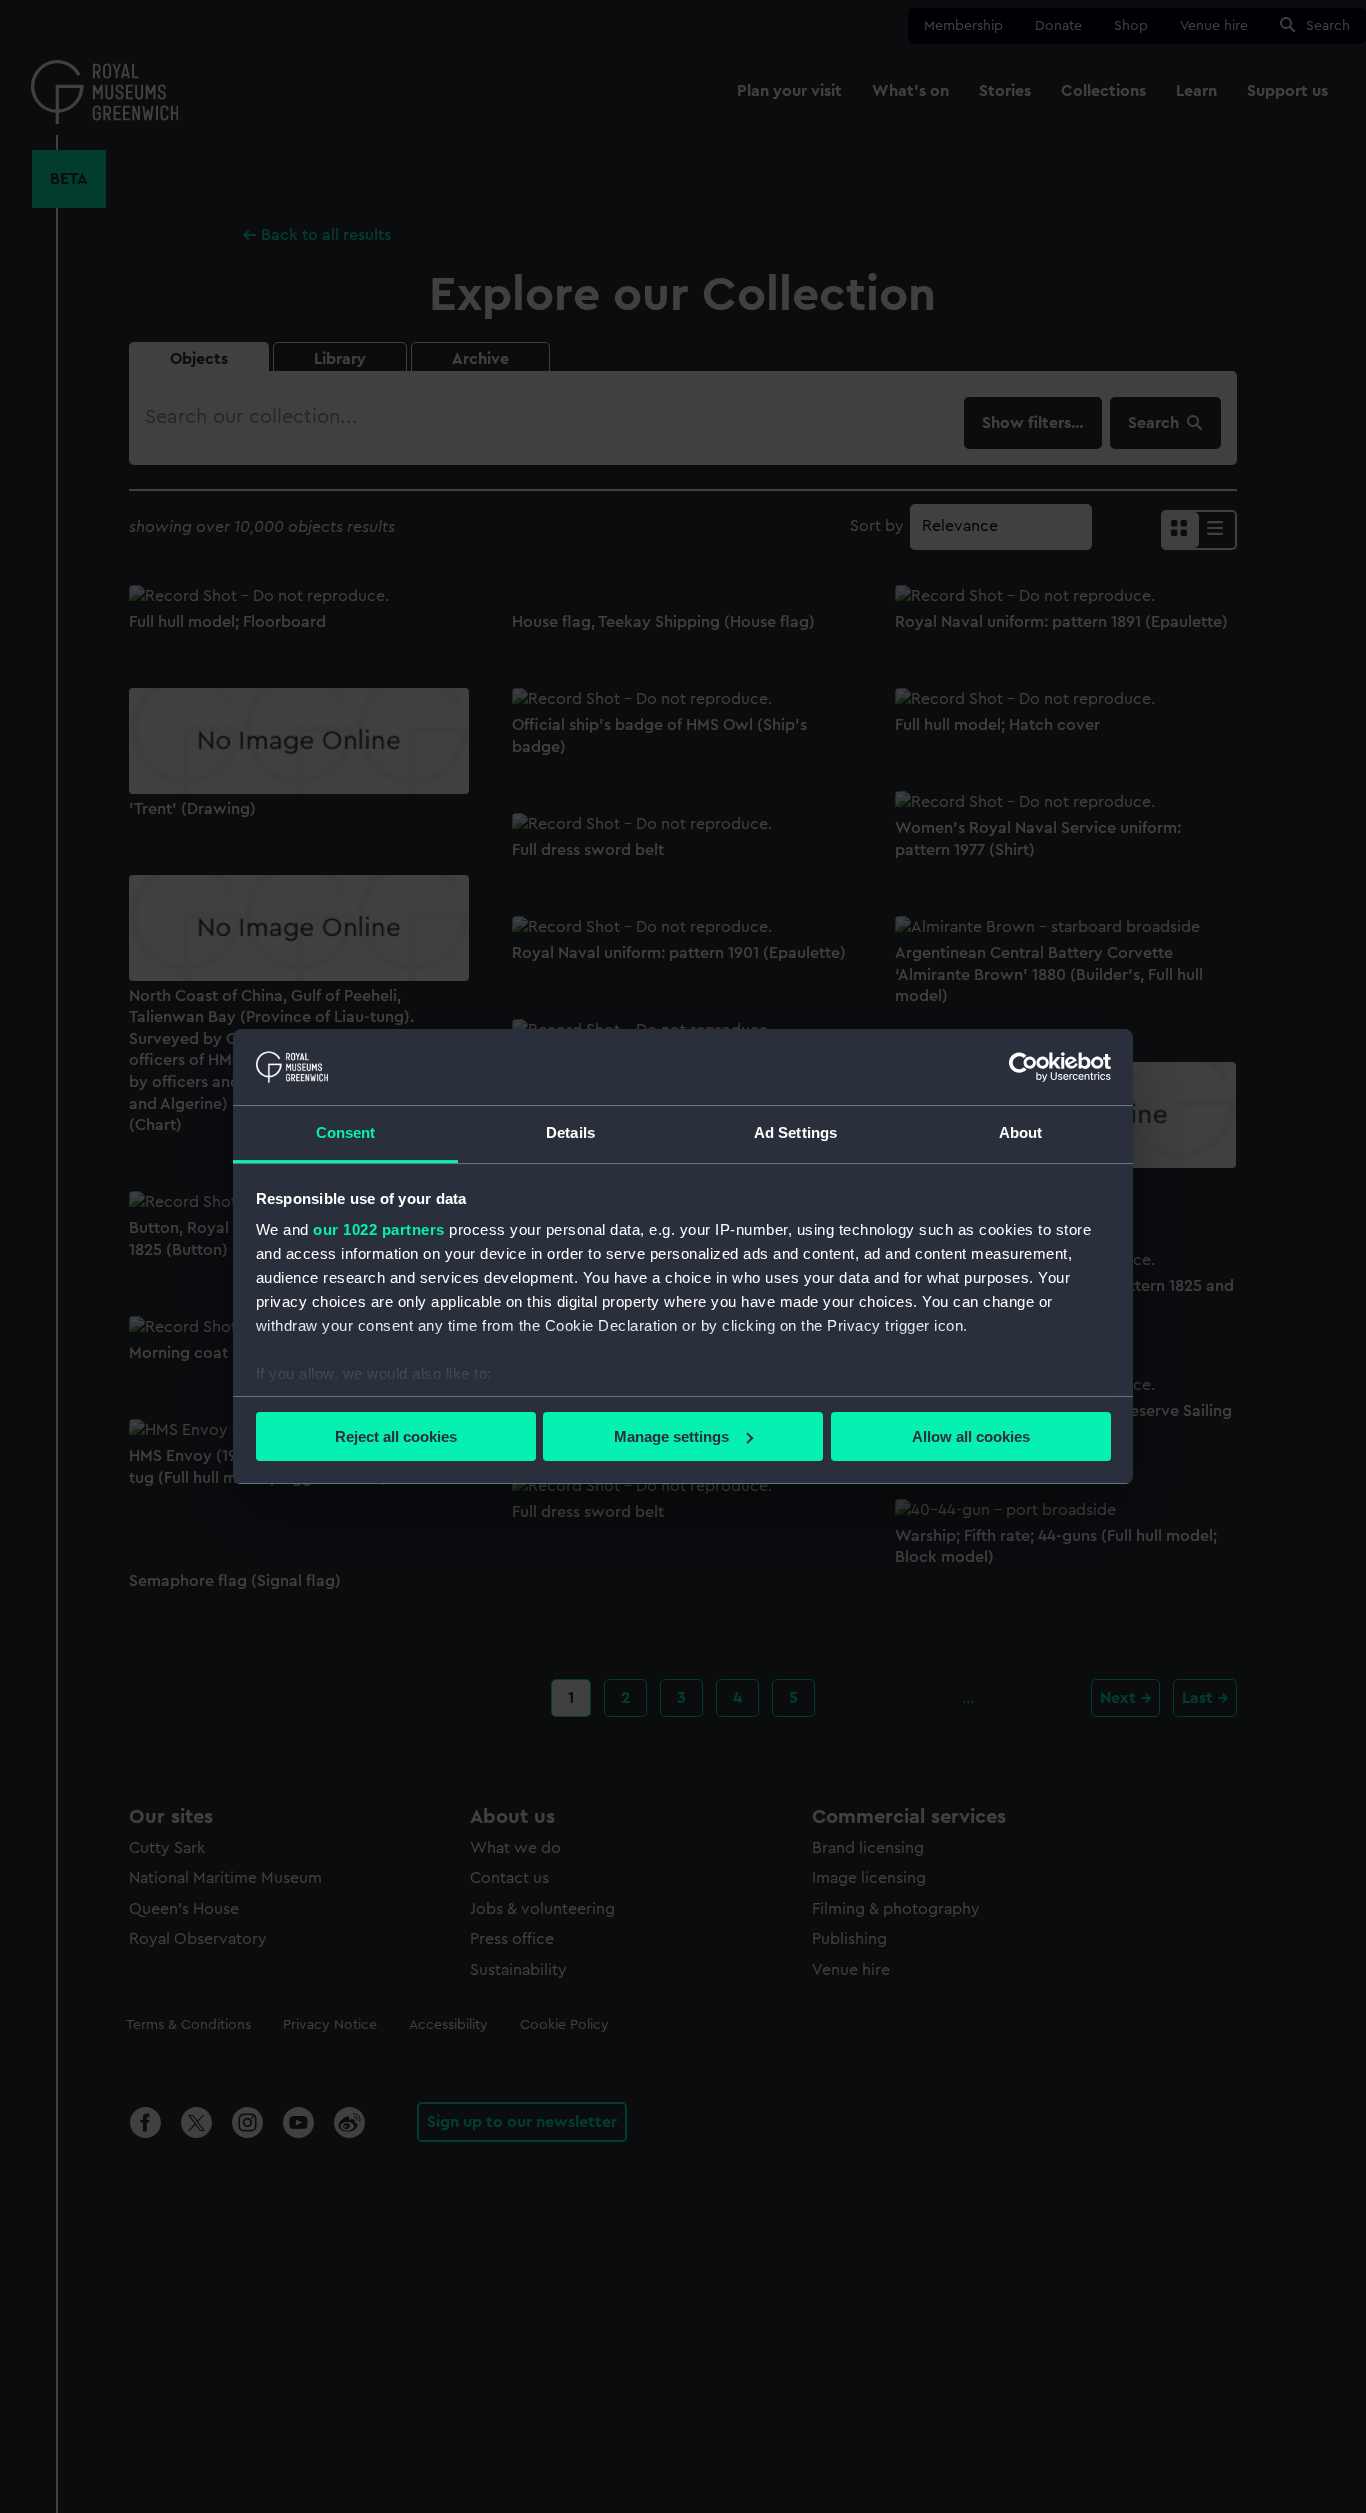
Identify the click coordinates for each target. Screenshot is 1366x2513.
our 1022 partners (379, 1229)
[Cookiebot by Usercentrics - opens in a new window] (1023, 1067)
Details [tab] (570, 1132)
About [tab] (1021, 1132)
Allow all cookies (971, 1436)
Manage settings (671, 1436)
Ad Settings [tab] (795, 1132)
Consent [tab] (346, 1132)
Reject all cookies (396, 1436)
